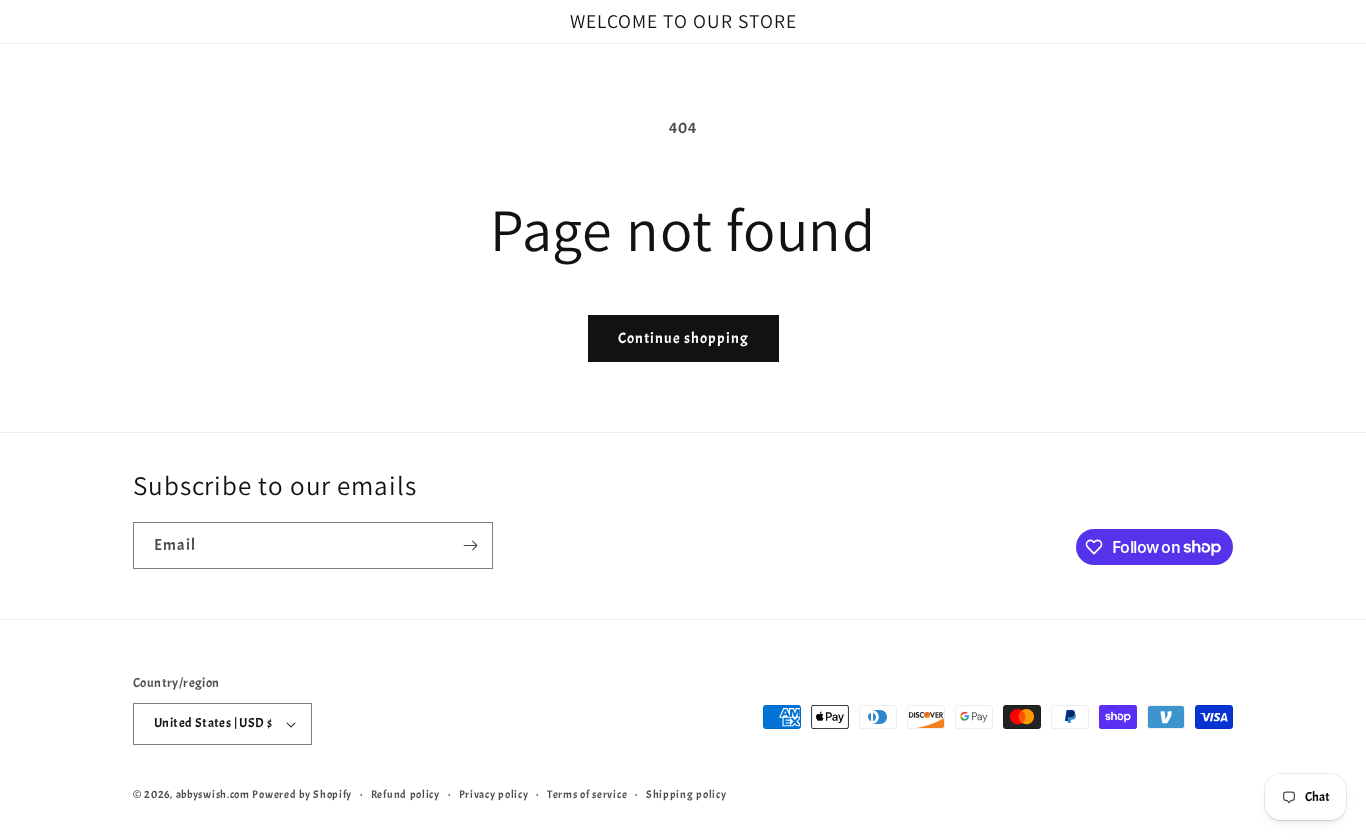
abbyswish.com (213, 794)
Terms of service (587, 794)
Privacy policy (494, 794)
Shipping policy (686, 794)
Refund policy (405, 794)
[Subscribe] (470, 545)
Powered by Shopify (302, 794)
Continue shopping (683, 338)
